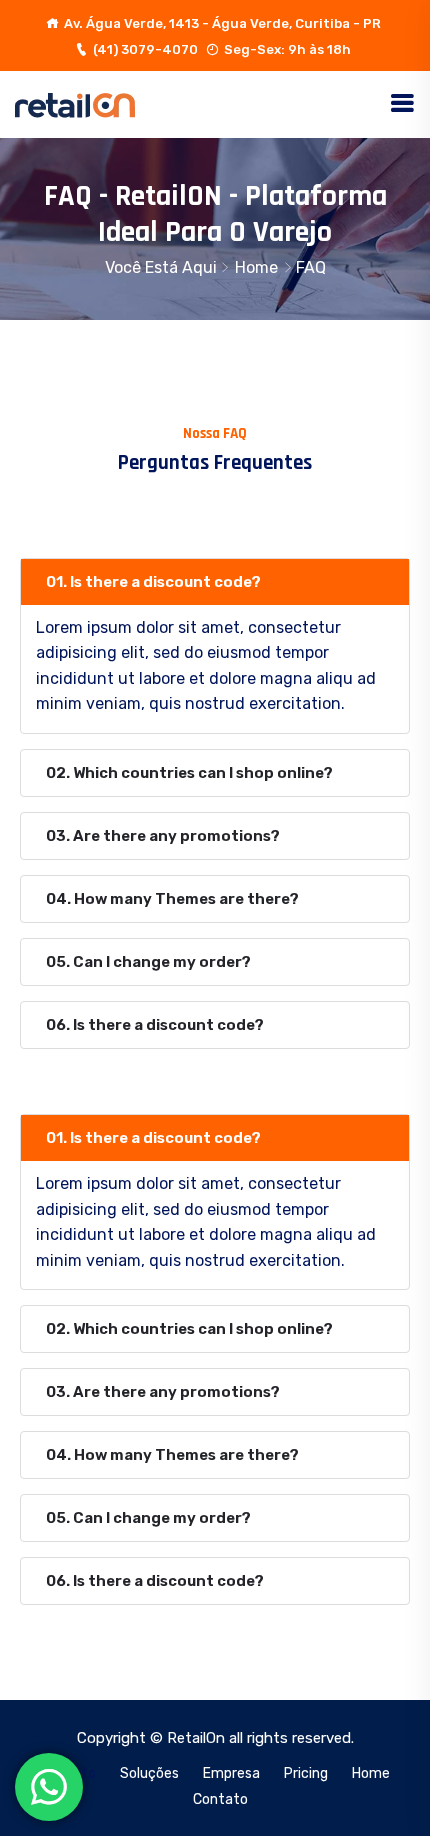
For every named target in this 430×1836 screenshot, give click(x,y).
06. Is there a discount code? (155, 1025)
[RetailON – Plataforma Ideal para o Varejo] (75, 103)
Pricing (306, 1773)
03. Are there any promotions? (163, 836)
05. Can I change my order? (148, 962)
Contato (220, 1799)
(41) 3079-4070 (145, 49)
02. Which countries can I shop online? (189, 773)
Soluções (149, 1773)
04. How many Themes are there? (172, 899)
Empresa (231, 1773)
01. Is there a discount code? (153, 582)
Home (256, 267)
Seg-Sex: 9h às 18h (287, 49)
